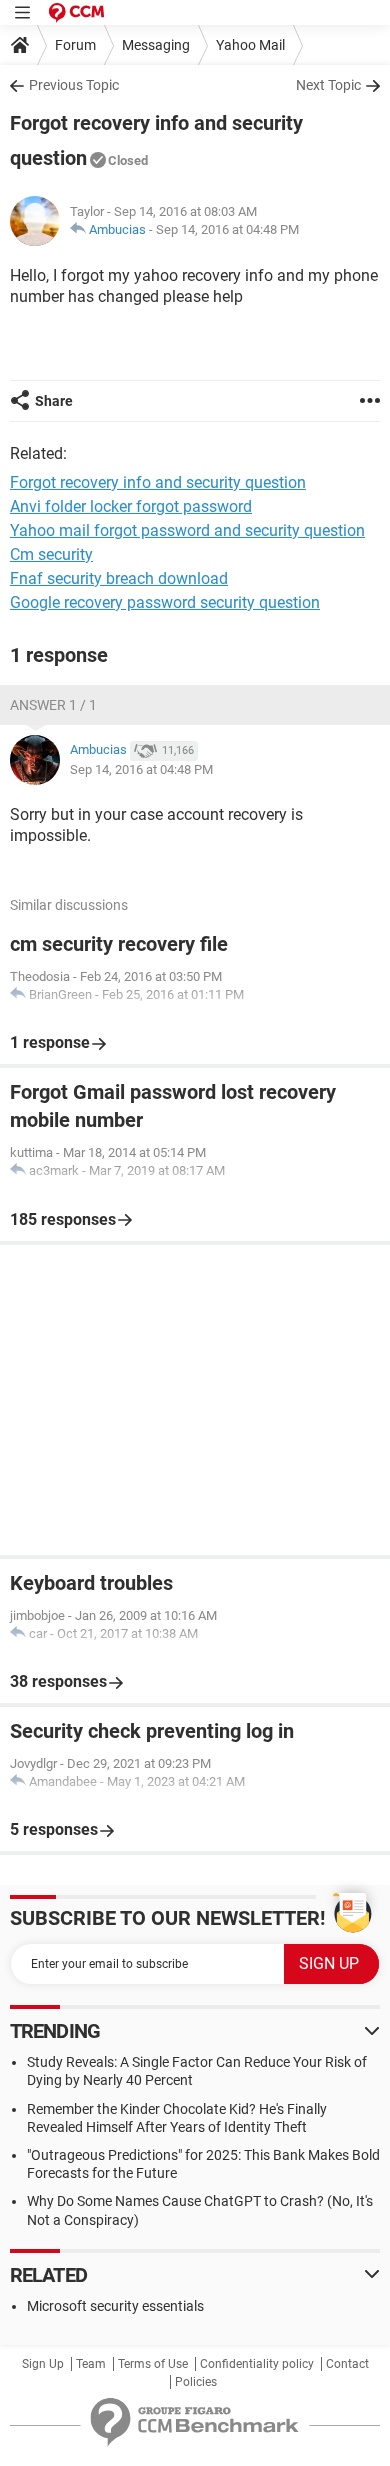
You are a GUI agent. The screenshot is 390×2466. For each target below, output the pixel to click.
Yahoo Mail (250, 45)
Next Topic (328, 85)
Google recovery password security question (165, 602)
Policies (196, 2382)
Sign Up (43, 2364)
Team (91, 2364)
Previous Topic (74, 85)
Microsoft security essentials (115, 2306)
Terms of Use (153, 2364)
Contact (347, 2364)
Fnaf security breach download (119, 578)
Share (54, 401)
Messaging (156, 45)
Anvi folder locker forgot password (131, 506)
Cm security (51, 554)
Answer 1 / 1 (53, 705)
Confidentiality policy (257, 2364)
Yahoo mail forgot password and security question (187, 530)
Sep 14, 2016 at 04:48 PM (227, 229)
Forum (75, 45)
